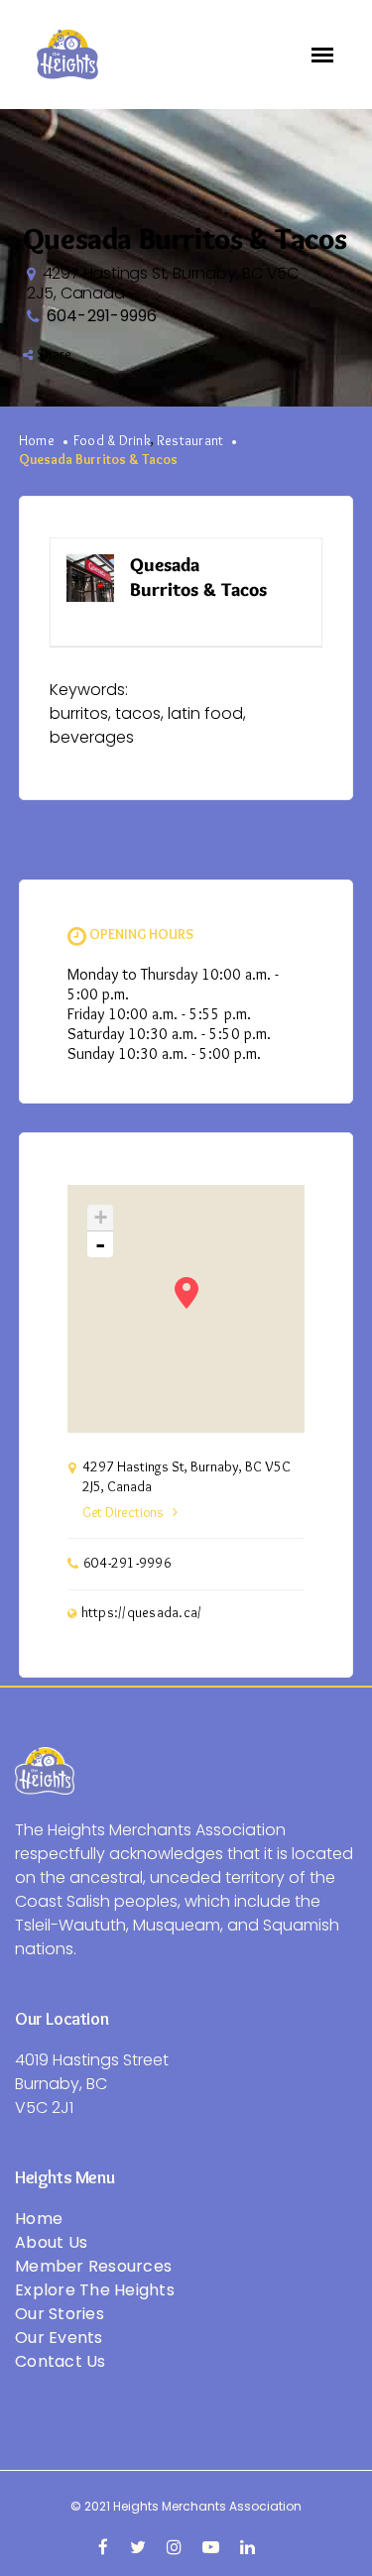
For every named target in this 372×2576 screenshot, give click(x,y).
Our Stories (60, 2314)
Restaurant (190, 441)
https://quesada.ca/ (142, 1613)
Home (37, 441)
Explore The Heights (95, 2290)
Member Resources (93, 2266)
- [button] (100, 1244)
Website (278, 566)
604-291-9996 (102, 316)
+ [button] (101, 1217)
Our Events (59, 2338)
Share (54, 355)
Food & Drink (112, 441)
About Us (51, 2242)
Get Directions (123, 1513)
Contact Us (61, 2361)
